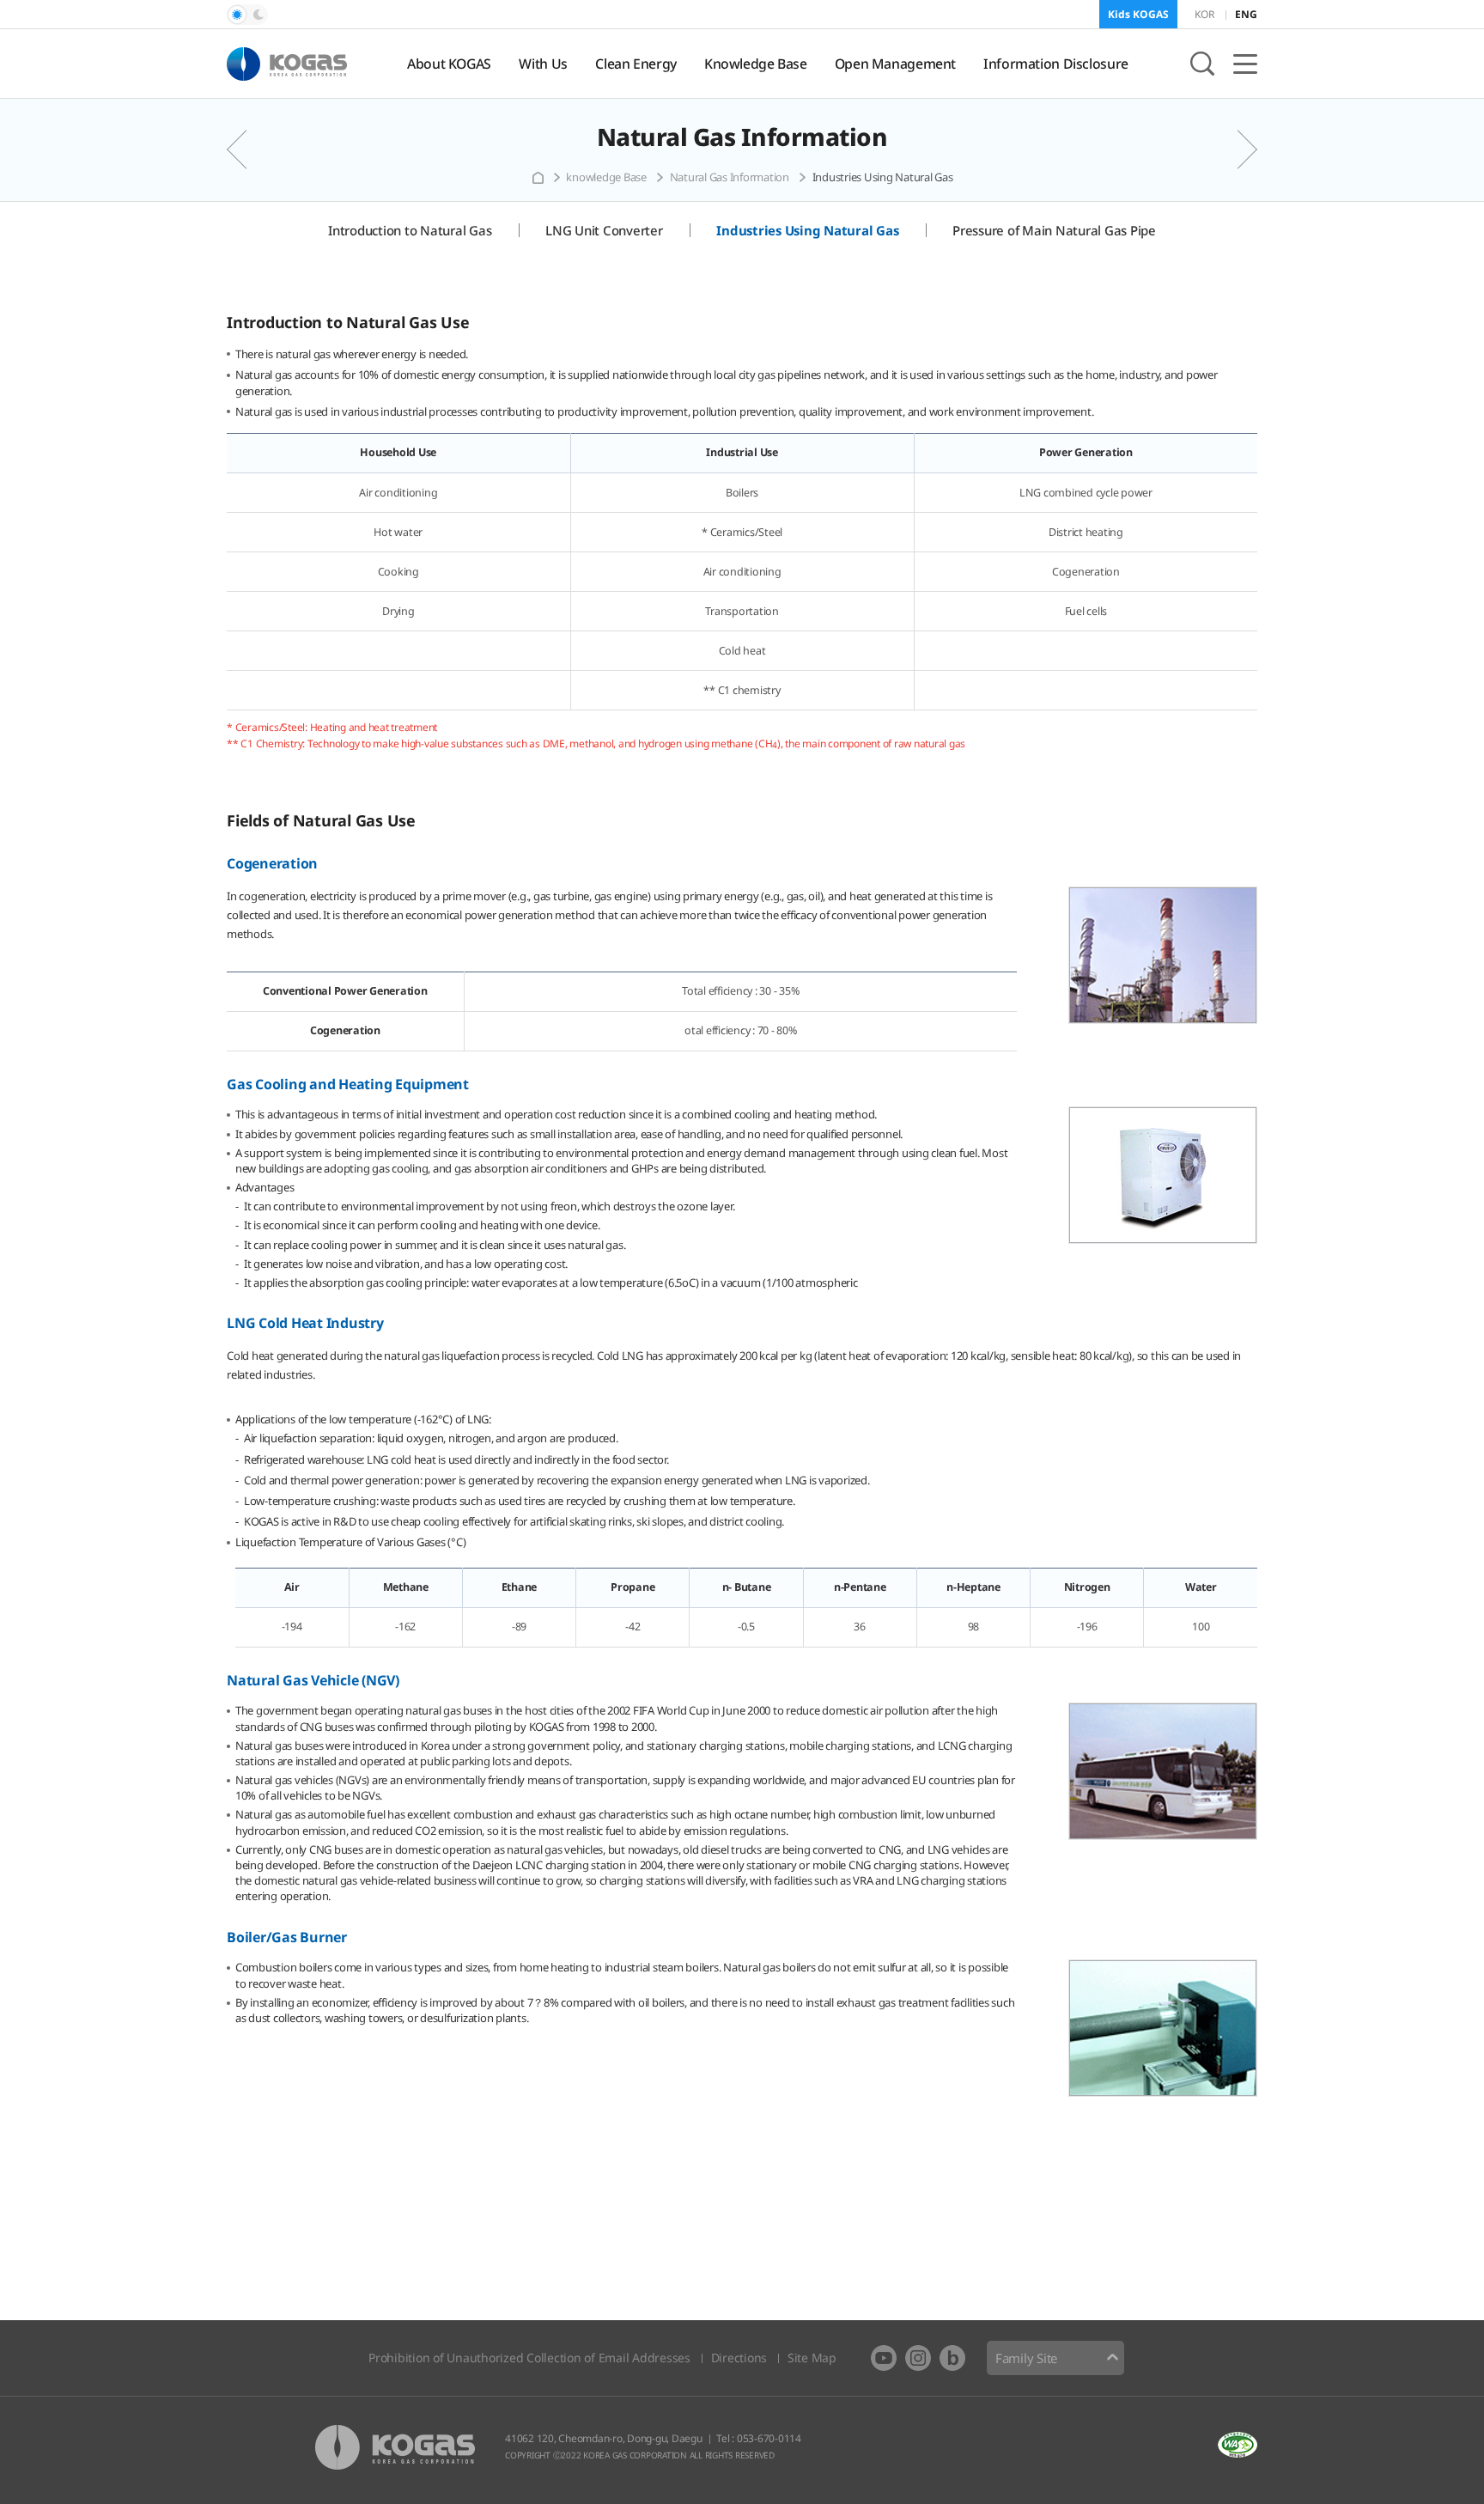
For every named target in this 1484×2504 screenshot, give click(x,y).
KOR (1204, 14)
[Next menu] (1236, 149)
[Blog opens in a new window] (952, 2358)
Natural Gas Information (742, 137)
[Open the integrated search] (1202, 64)
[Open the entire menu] (1245, 64)
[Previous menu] (248, 149)
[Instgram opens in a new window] (918, 2358)
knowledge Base (606, 177)
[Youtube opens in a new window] (884, 2358)
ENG (1246, 14)
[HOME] (538, 178)
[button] (247, 15)
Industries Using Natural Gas (883, 177)
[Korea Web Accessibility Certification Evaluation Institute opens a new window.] (1238, 2445)
